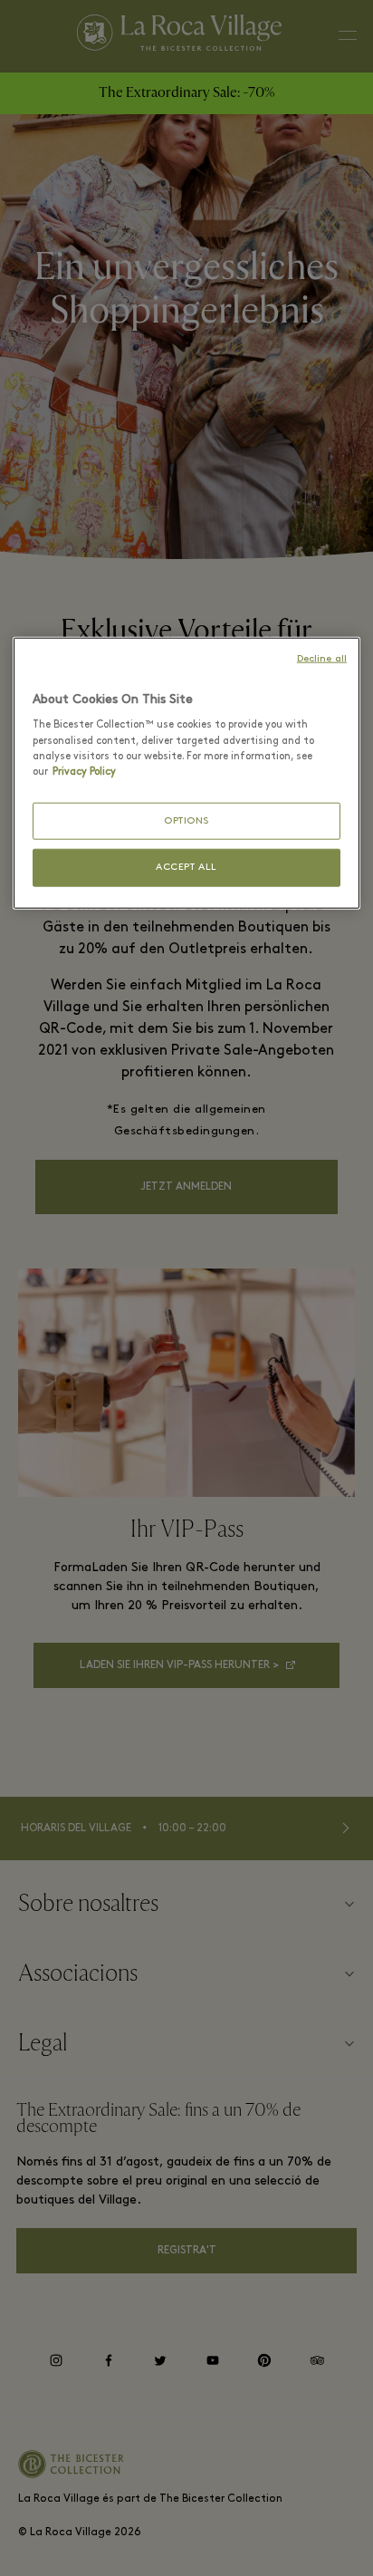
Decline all (322, 659)
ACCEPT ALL (186, 868)
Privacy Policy (84, 771)
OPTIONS (186, 820)
